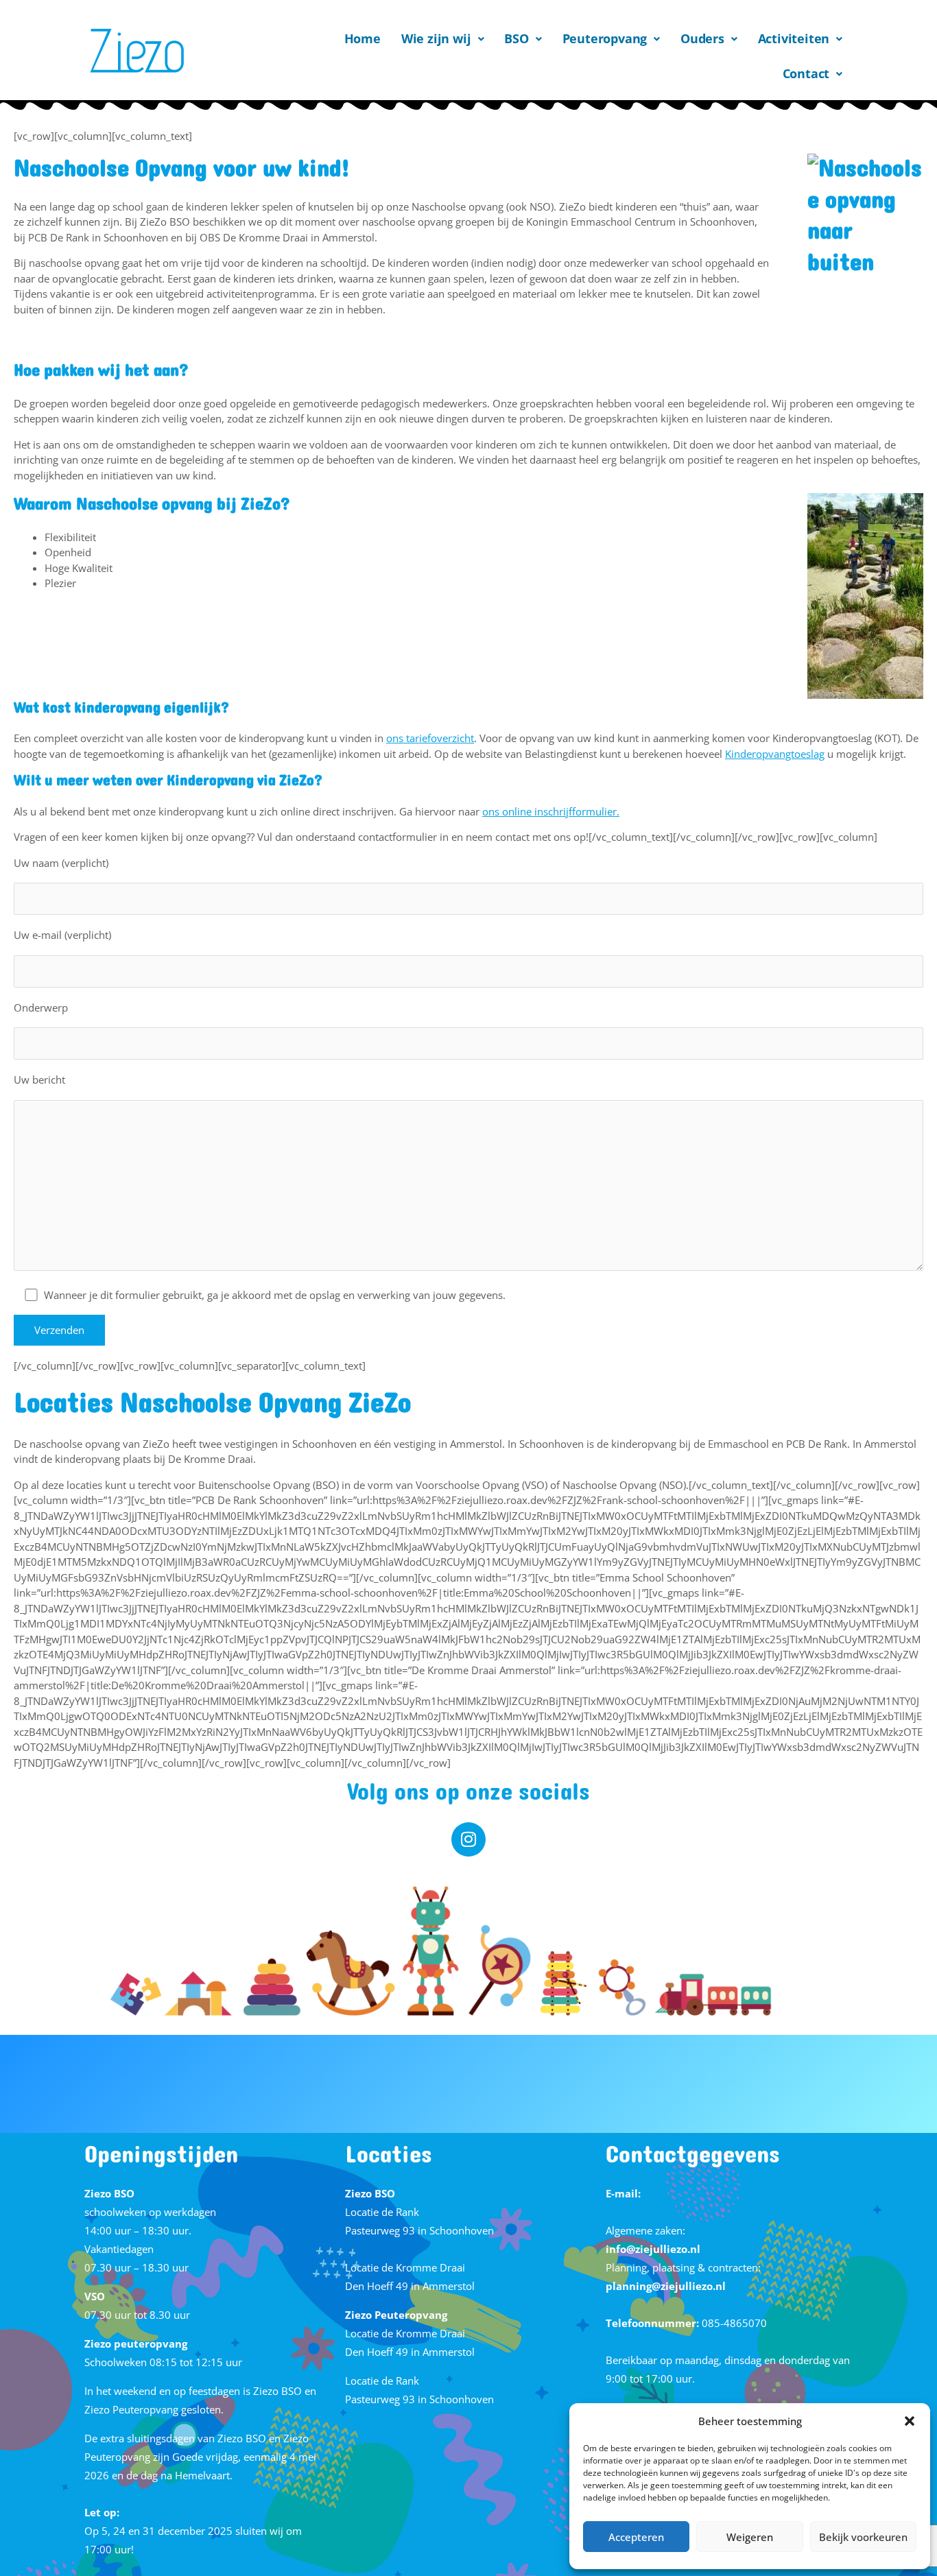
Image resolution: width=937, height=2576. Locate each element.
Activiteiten (794, 38)
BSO (516, 38)
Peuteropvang (605, 38)
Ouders (702, 38)
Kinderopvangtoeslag (775, 754)
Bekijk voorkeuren (863, 2537)
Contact (806, 73)
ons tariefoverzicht (430, 738)
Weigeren (750, 2537)
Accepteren (636, 2537)
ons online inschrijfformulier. (551, 811)
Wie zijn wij (436, 38)
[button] (910, 2421)
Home (363, 38)
